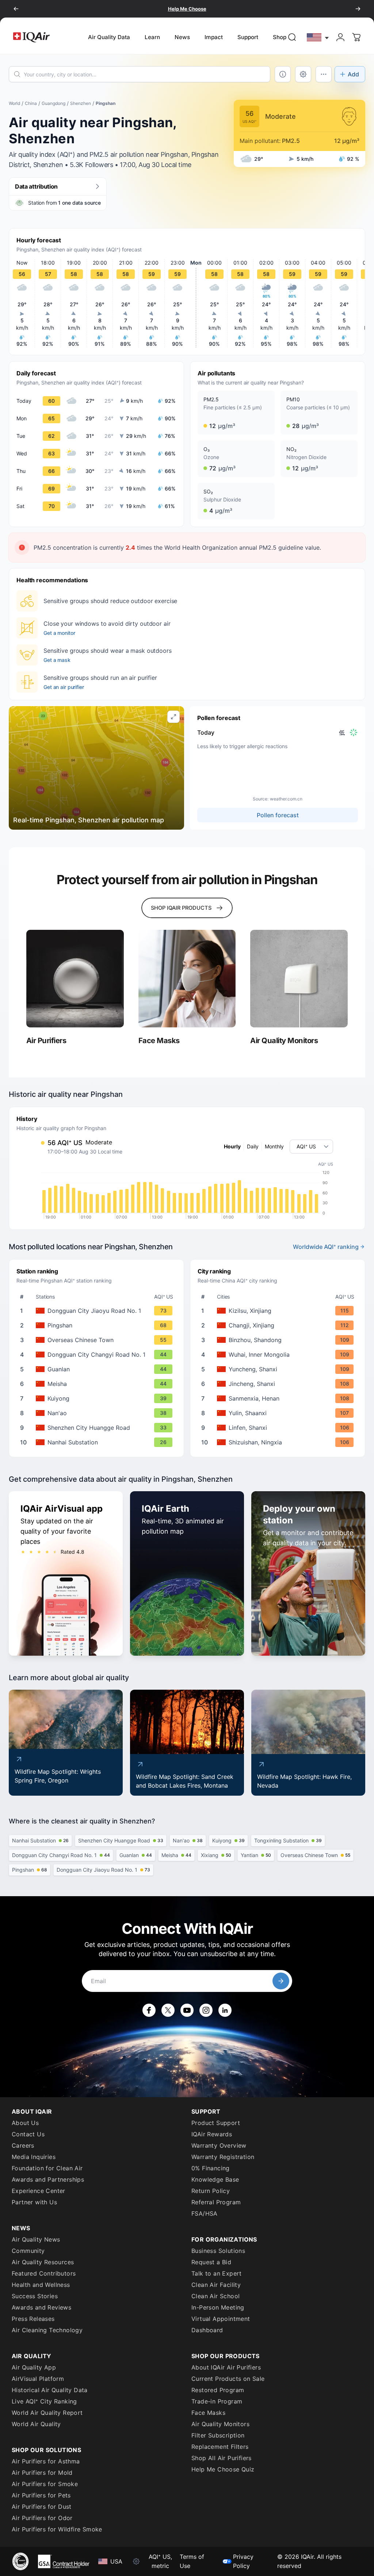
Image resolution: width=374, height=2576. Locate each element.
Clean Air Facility (216, 2285)
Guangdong (54, 103)
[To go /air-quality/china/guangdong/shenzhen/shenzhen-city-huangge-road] (98, 1428)
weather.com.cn (286, 799)
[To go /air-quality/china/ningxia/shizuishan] (279, 1442)
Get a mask (57, 660)
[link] (292, 37)
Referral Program (216, 2202)
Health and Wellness (41, 2285)
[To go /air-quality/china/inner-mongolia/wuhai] (279, 1355)
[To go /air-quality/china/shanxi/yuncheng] (279, 1369)
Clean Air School (215, 2296)
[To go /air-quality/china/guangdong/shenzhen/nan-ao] (98, 1413)
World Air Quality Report (47, 2413)
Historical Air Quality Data (50, 2390)
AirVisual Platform (38, 2379)
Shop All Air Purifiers (222, 2458)
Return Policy (211, 2191)
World (14, 103)
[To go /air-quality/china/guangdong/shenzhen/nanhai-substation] (98, 1442)
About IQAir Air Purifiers (226, 2367)
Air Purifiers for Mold (42, 2473)
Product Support (216, 2123)
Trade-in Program (217, 2401)
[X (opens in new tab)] (168, 2010)
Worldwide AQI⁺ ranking (326, 1247)
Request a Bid (211, 2262)
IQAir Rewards (212, 2134)
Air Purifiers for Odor (42, 2518)
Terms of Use (192, 2561)
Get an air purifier (64, 687)
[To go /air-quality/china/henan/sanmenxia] (279, 1398)
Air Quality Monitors (220, 2424)
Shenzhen (81, 103)
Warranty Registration (223, 2157)
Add (353, 74)
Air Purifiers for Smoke (45, 2484)
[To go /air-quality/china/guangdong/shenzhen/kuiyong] (98, 1398)
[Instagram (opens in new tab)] (206, 2010)
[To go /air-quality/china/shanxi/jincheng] (279, 1384)
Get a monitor (59, 633)
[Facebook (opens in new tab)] (149, 2010)
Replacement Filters (220, 2447)
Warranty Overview (219, 2145)
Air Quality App (34, 2367)
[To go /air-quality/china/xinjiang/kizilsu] (279, 1311)
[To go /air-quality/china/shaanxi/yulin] (279, 1413)
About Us (25, 2123)
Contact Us (28, 2134)
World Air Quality (36, 2424)
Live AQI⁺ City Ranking (44, 2401)
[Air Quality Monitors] (299, 979)
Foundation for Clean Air (47, 2168)
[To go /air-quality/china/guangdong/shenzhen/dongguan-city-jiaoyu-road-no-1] (98, 1311)
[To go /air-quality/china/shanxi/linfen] (279, 1428)
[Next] (358, 9)
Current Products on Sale (228, 2379)
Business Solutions (218, 2251)
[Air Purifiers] (75, 979)
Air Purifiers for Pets (41, 2495)
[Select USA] (318, 37)
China (31, 103)
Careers (23, 2145)
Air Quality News (36, 2239)
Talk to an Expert (217, 2273)
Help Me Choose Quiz (223, 2469)
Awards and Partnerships (48, 2179)
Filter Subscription (218, 2435)
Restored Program (218, 2390)
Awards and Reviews (41, 2307)
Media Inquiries (34, 2157)
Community (28, 2251)
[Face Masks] (187, 979)
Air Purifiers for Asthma (46, 2461)
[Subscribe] (281, 1981)
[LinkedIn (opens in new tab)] (225, 2010)
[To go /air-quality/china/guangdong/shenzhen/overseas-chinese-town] (98, 1340)
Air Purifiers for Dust (42, 2507)
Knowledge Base (215, 2179)
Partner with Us (34, 2202)
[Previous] (16, 9)
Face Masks (208, 2413)
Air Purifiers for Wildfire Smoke (57, 2529)
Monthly (274, 1146)
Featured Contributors (44, 2273)
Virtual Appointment (221, 2319)
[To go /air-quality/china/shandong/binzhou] (279, 1340)
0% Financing (211, 2168)
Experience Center (39, 2191)
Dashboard (207, 2330)
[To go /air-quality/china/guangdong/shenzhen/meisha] (98, 1384)
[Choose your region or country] (318, 37)
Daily (253, 1146)
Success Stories (35, 2296)
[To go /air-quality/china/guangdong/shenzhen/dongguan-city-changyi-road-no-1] (98, 1355)
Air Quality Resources (43, 2262)
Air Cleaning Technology (47, 2330)
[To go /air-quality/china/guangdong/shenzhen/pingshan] (98, 1325)
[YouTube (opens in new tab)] (187, 2010)
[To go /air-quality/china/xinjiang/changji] (279, 1325)
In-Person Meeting (218, 2307)
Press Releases (33, 2319)
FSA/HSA (205, 2213)
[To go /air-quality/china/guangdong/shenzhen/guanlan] (98, 1369)
